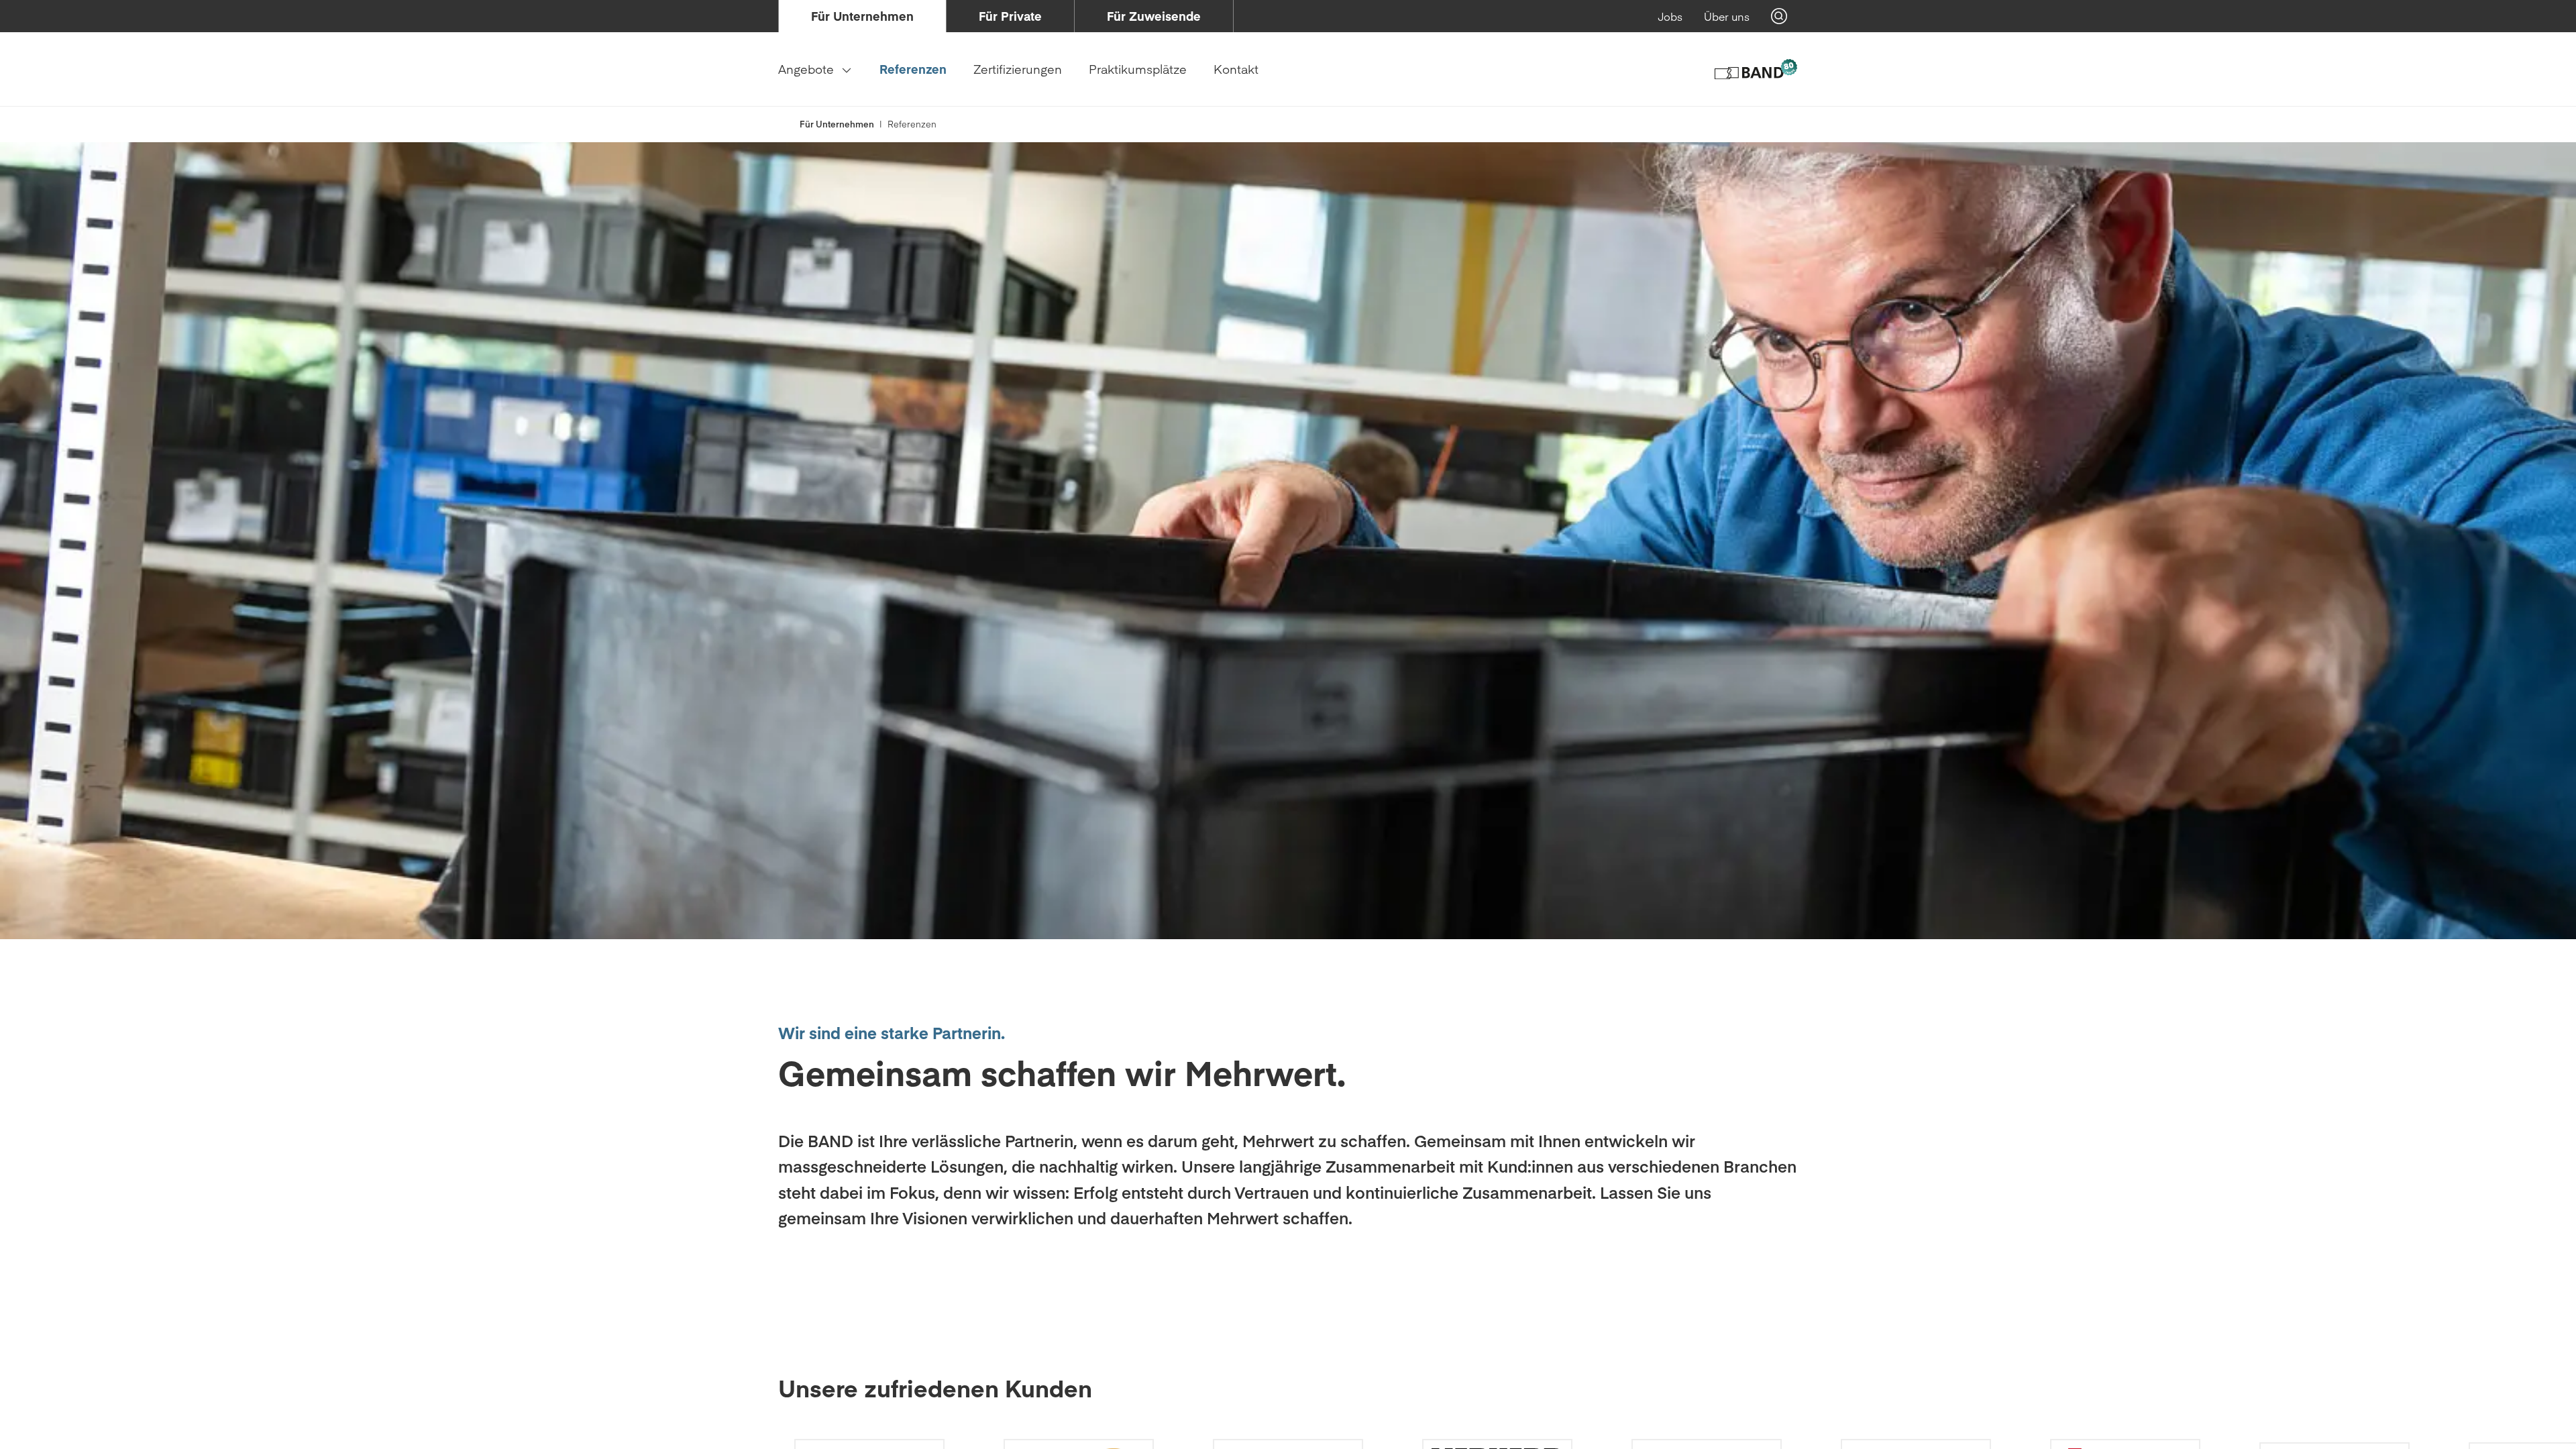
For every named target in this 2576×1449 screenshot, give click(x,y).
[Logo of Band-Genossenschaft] (1755, 69)
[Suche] (1779, 16)
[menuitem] (862, 16)
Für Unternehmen (837, 124)
